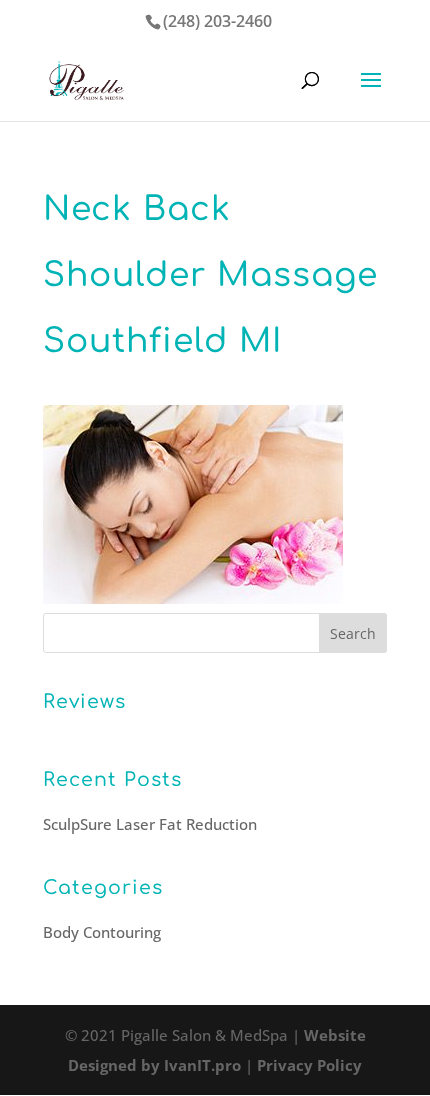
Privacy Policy (309, 1065)
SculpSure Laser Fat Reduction (150, 824)
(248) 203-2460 (217, 21)
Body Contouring (102, 932)
